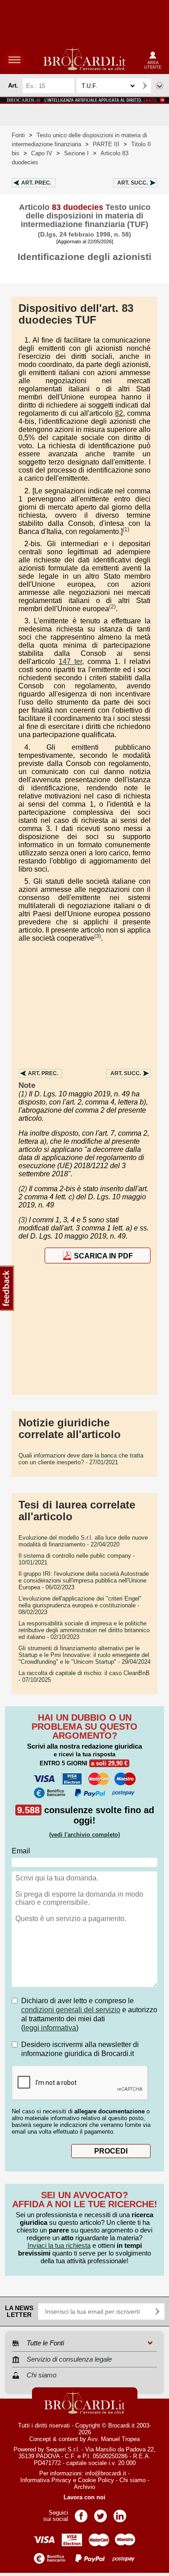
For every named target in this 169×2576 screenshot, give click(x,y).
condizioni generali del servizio (71, 2010)
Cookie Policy (96, 2480)
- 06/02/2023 (84, 1580)
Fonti (18, 135)
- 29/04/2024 (84, 1655)
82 (119, 413)
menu (14, 60)
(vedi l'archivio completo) (84, 1835)
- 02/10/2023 (84, 1630)
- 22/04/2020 (83, 1541)
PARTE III (106, 144)
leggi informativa (50, 2028)
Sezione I (76, 153)
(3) (98, 936)
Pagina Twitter (100, 2513)
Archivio (84, 2487)
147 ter (70, 661)
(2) (112, 607)
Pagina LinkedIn (120, 2513)
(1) (126, 529)
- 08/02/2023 (80, 1605)
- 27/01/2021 (81, 1459)
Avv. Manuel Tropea (114, 2439)
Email (21, 1851)
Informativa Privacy (46, 2480)
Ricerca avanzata (160, 86)
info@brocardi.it (106, 2473)
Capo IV (42, 153)
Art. (36, 183)
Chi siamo (132, 2480)
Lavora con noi (84, 2497)
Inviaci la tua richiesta (59, 2245)
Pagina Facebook (81, 2513)
